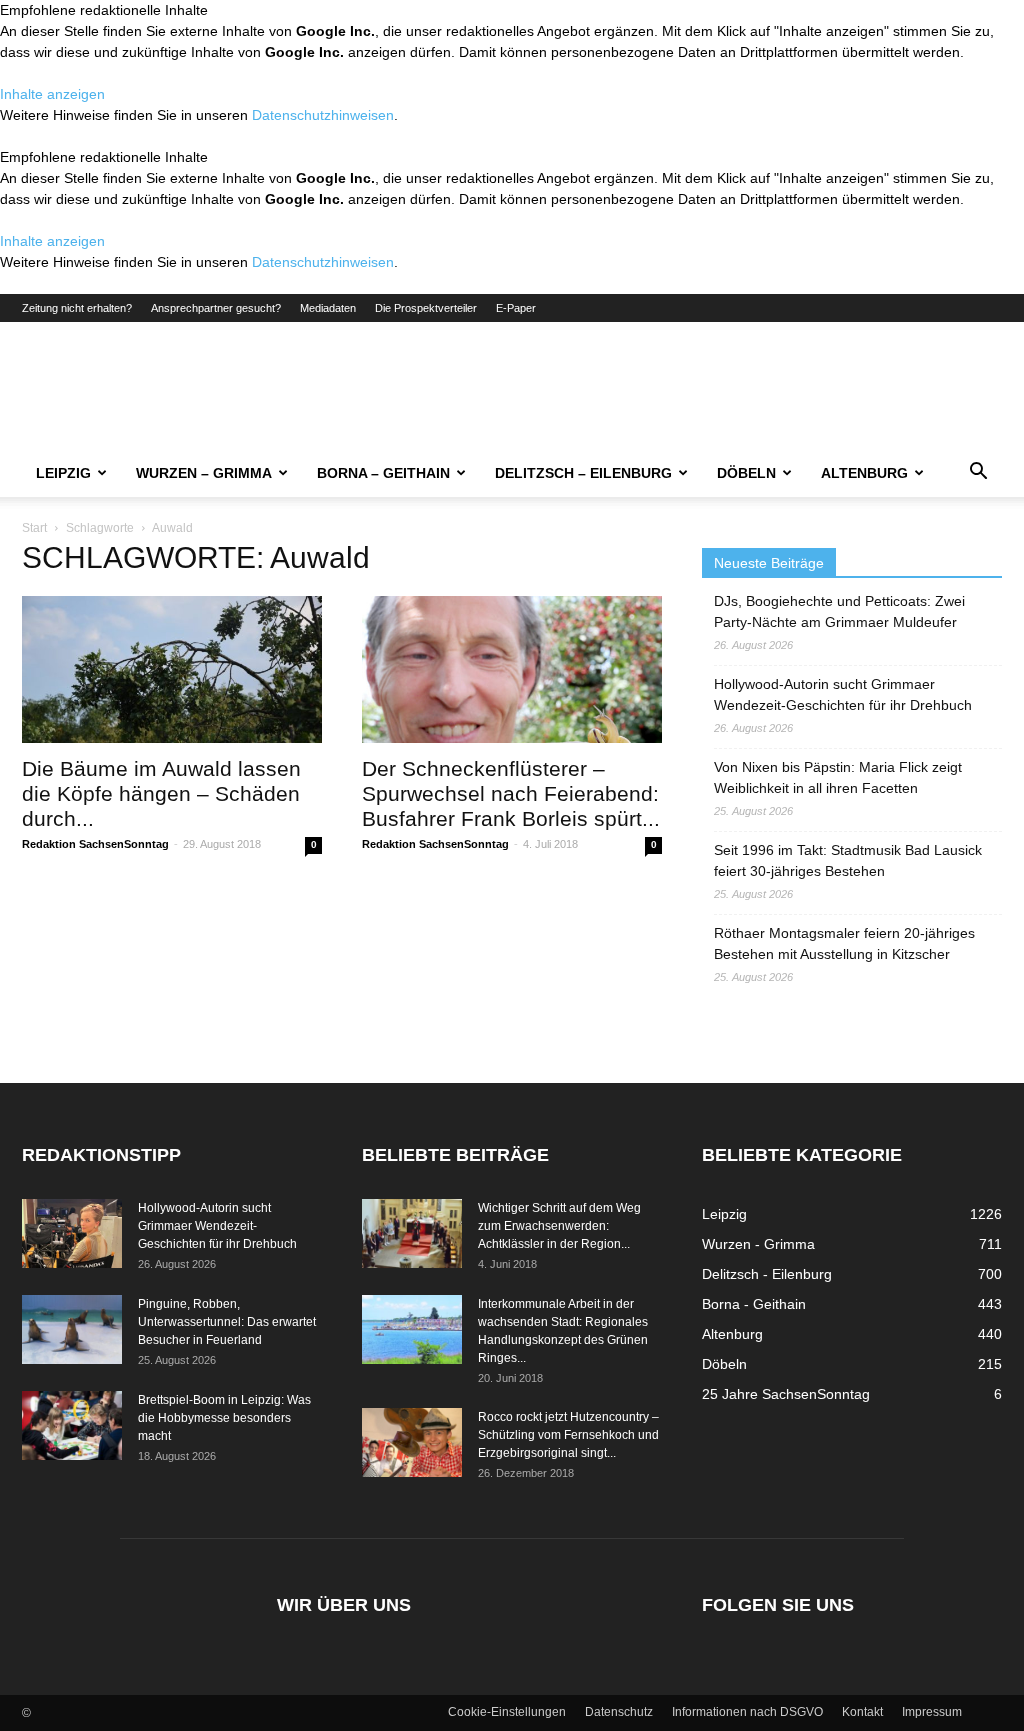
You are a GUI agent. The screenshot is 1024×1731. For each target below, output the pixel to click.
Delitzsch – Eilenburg (583, 473)
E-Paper (516, 308)
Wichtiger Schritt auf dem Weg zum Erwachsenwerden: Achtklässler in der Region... (559, 1226)
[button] (978, 474)
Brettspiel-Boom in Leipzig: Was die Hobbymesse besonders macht (224, 1418)
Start (34, 528)
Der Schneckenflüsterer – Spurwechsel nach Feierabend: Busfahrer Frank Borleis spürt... (511, 793)
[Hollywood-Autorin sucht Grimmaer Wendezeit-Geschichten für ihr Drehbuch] (72, 1233)
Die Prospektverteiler (426, 308)
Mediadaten (328, 308)
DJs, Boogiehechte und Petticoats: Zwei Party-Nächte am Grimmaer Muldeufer (839, 611)
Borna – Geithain (383, 473)
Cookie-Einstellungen (507, 1712)
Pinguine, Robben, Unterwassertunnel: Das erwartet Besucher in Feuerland (227, 1322)
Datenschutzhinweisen (323, 115)
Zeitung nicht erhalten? (77, 308)
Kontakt (862, 1712)
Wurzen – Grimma (204, 473)
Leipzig (63, 473)
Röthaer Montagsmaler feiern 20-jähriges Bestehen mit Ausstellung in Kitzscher (844, 943)
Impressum (932, 1712)
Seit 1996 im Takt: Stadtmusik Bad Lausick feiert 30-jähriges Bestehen (848, 860)
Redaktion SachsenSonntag (95, 844)
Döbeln (746, 473)
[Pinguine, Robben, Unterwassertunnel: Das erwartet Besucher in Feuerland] (72, 1329)
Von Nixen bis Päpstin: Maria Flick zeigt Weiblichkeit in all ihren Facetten (838, 777)
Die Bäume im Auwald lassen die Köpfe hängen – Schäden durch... (161, 793)
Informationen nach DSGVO (747, 1712)
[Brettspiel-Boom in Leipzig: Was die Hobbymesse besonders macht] (72, 1425)
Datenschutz (619, 1712)
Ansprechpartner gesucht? (216, 308)
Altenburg (864, 473)
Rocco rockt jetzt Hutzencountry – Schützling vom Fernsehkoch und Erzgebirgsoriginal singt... (568, 1435)
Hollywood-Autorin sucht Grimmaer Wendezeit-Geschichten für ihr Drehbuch (843, 694)
